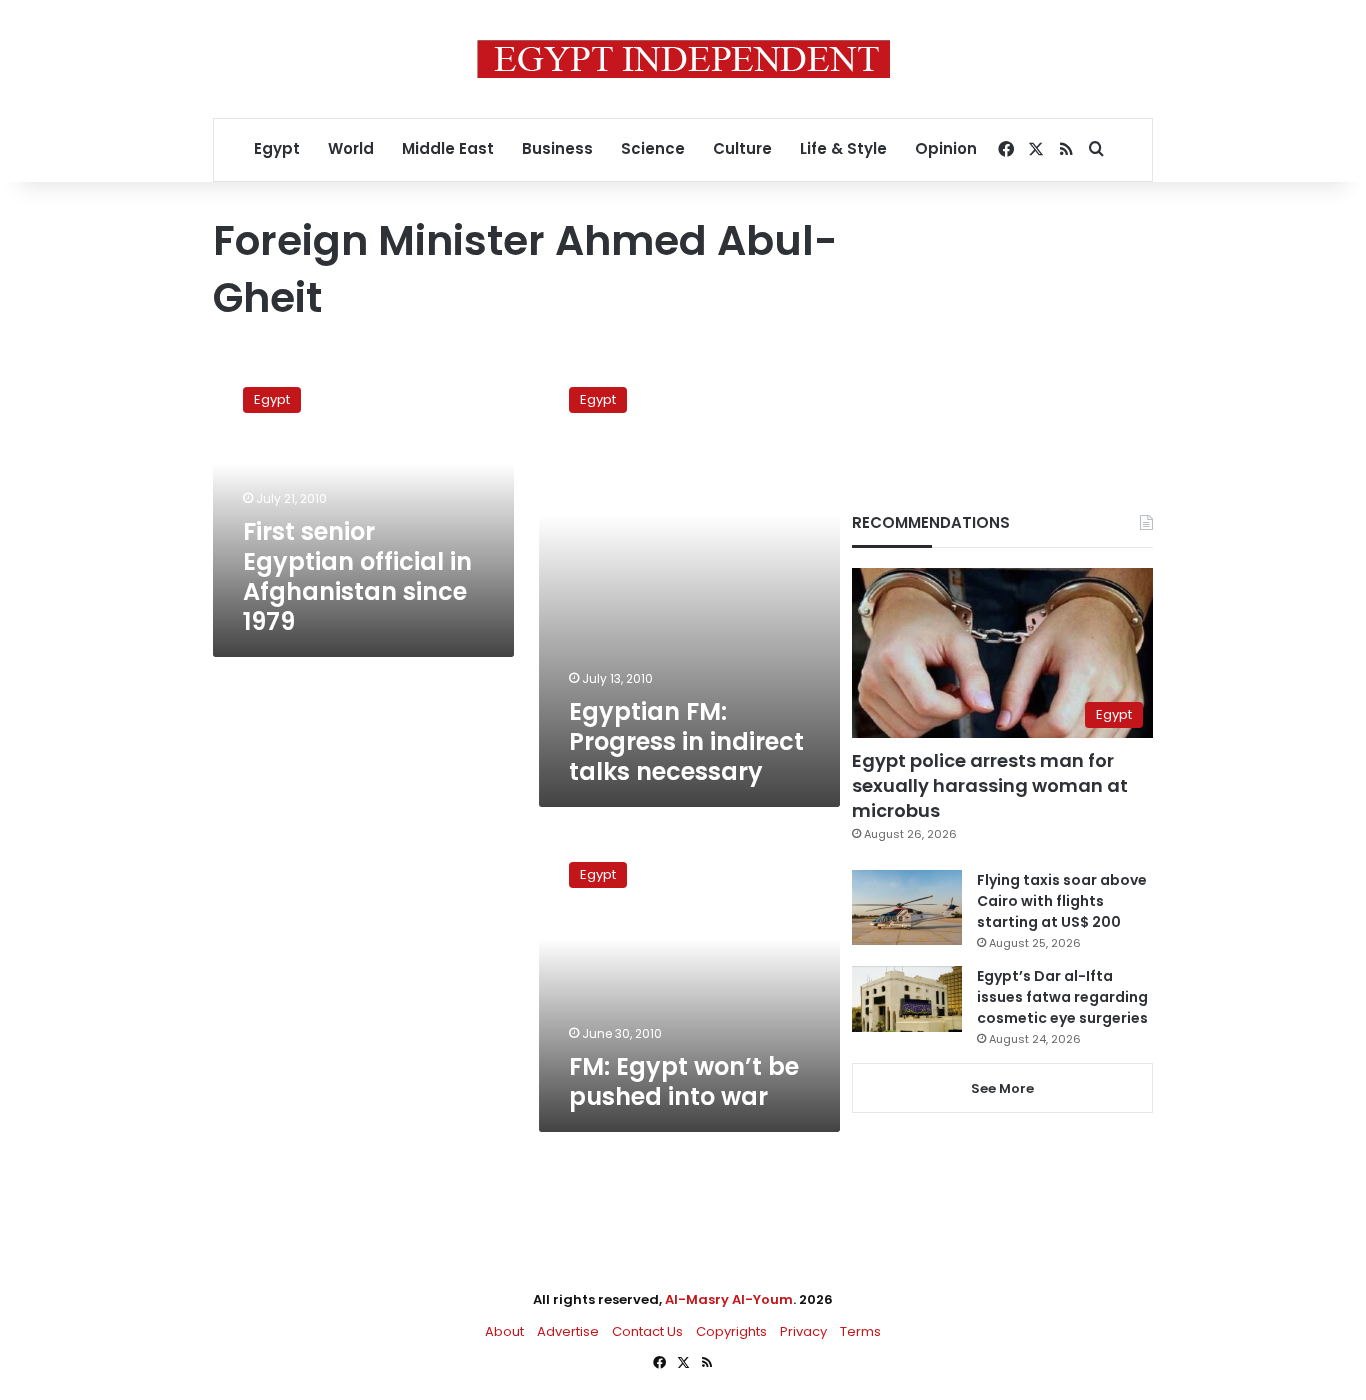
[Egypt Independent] (683, 59)
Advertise (568, 1331)
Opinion (946, 148)
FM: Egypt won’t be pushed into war (684, 1081)
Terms (860, 1331)
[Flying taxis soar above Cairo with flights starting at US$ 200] (907, 907)
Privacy (803, 1331)
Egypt (277, 148)
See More (1002, 1088)
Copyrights (731, 1331)
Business (557, 148)
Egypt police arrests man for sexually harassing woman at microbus (990, 785)
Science (653, 148)
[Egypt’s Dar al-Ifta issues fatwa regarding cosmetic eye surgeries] (907, 999)
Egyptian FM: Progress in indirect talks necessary (686, 741)
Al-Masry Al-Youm (729, 1299)
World (351, 148)
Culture (742, 148)
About (504, 1331)
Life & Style (843, 148)
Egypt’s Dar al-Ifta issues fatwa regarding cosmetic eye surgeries (1062, 997)
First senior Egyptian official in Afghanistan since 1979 (357, 576)
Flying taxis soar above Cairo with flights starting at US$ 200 (1062, 901)
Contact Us (647, 1331)
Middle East (448, 148)
